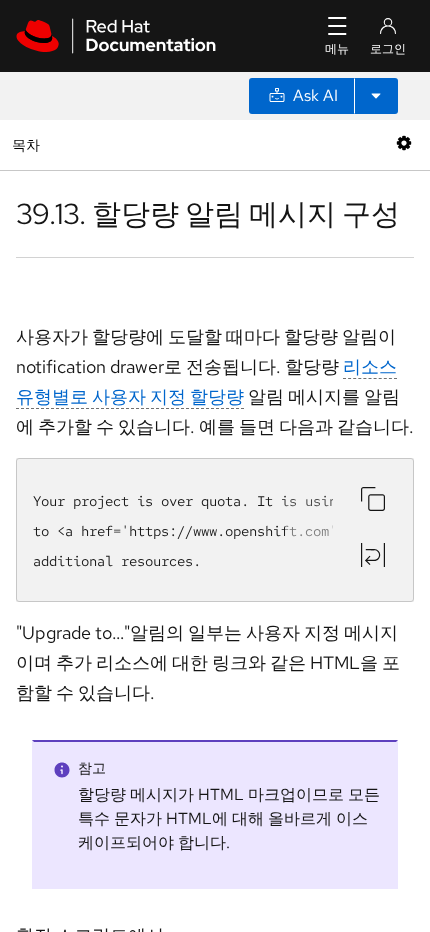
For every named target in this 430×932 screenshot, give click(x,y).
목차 (28, 144)
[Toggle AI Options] (376, 96)
